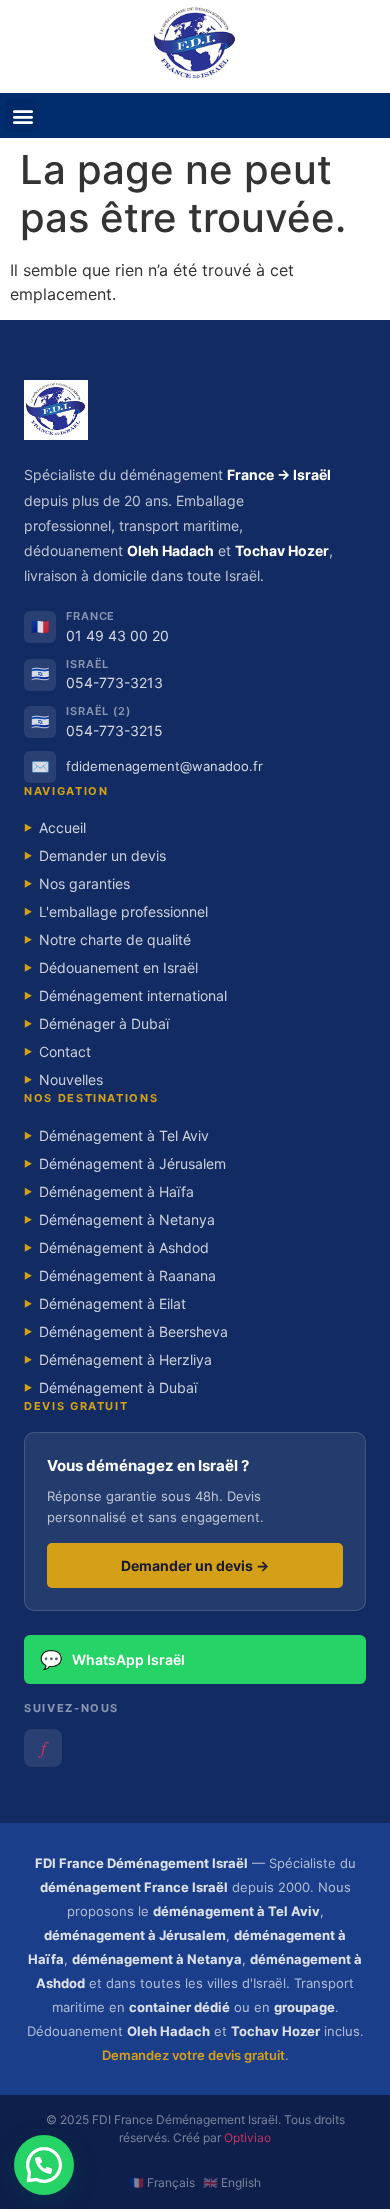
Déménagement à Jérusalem (125, 1163)
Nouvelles (63, 1079)
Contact (57, 1051)
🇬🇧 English (232, 2182)
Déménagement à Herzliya (118, 1359)
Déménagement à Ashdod (116, 1247)
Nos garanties (77, 883)
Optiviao (247, 2137)
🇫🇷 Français (162, 2182)
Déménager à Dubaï (96, 1023)
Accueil (55, 827)
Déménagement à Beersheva (126, 1331)
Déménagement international (125, 995)
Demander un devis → (195, 1565)
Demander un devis (95, 855)
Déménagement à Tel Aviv (116, 1135)
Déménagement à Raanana (120, 1275)
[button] (22, 115)
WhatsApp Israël (112, 1659)
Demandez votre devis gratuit (193, 2055)
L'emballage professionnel (116, 911)
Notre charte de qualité (107, 939)
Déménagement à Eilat (105, 1303)
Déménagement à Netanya (119, 1219)
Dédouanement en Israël (111, 967)
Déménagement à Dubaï (110, 1387)
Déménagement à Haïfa (109, 1191)
